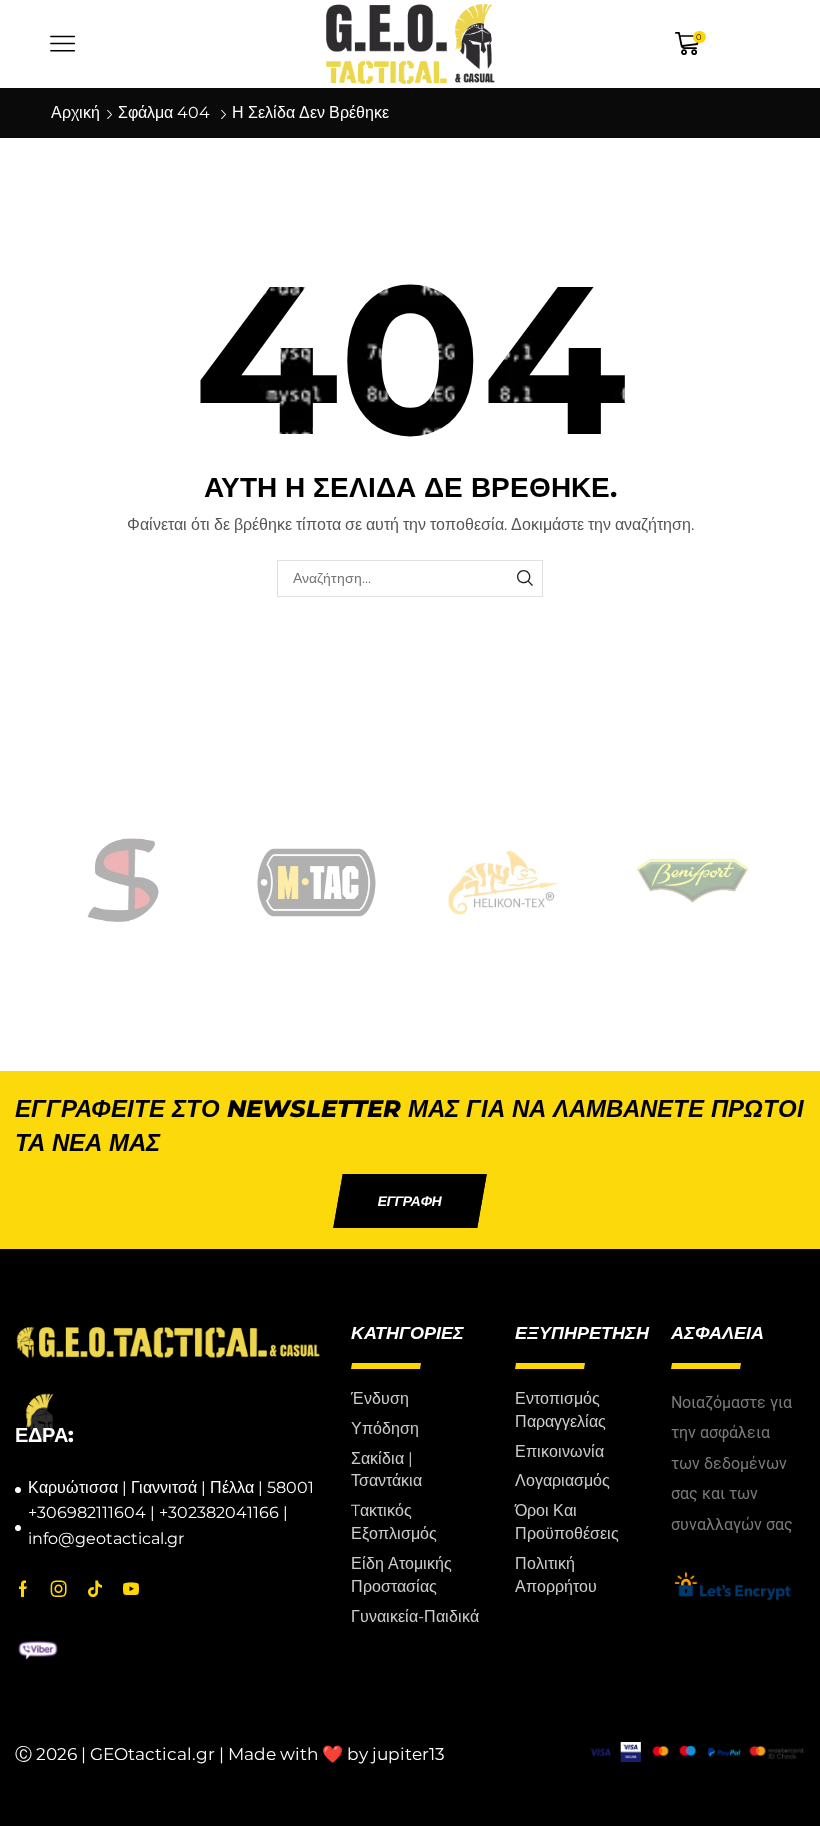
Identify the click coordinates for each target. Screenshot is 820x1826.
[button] (410, 1201)
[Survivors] (129, 883)
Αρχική (75, 112)
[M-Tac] (317, 883)
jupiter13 (408, 1754)
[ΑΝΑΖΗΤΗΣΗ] (524, 578)
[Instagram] (59, 1589)
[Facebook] (23, 1589)
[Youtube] (131, 1589)
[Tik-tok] (95, 1589)
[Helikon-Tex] (504, 883)
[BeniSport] (692, 883)
